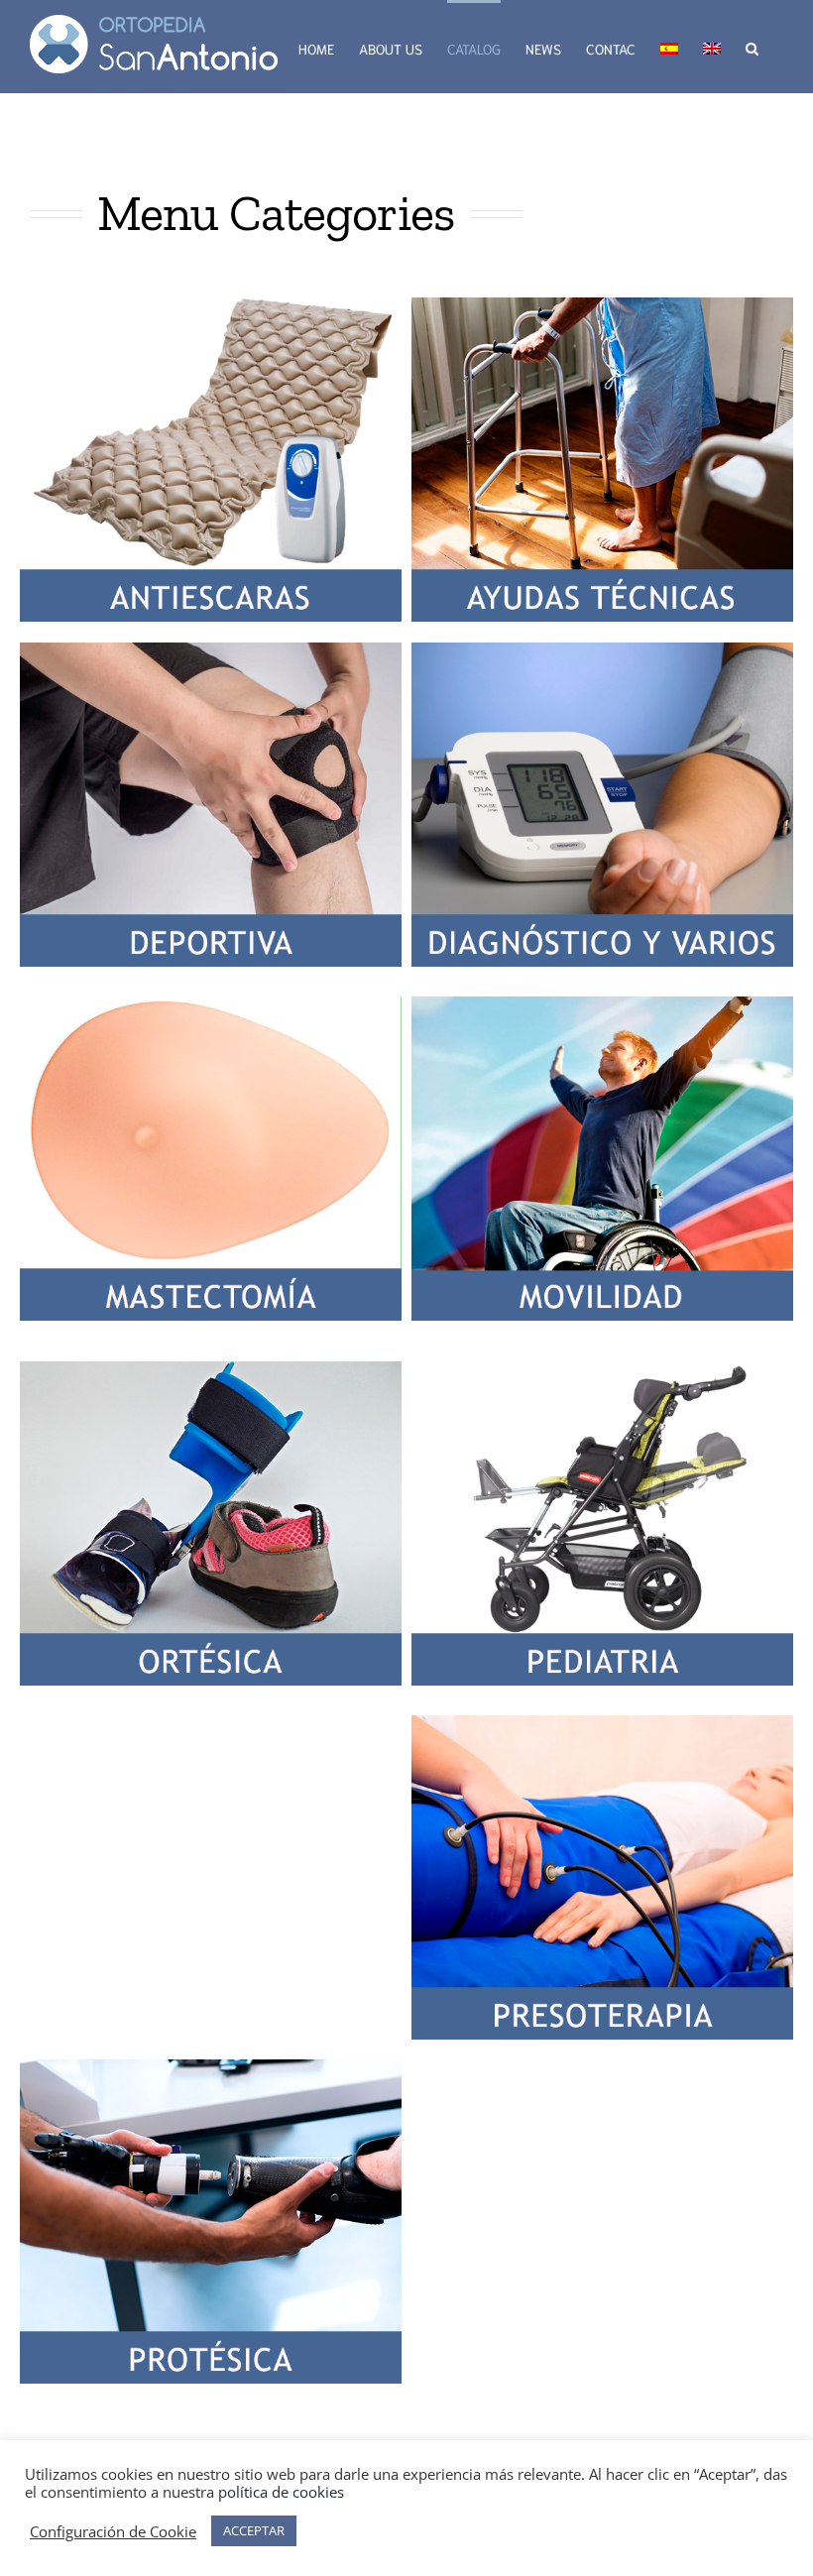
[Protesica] (211, 2067)
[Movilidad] (602, 1004)
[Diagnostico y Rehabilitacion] (602, 650)
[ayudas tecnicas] (602, 305)
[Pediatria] (602, 1369)
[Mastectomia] (211, 1004)
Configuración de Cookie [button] (113, 2531)
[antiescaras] (211, 305)
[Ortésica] (211, 1369)
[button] (752, 47)
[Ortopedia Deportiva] (211, 650)
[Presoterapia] (602, 1723)
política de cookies (281, 2492)
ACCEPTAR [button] (254, 2530)
